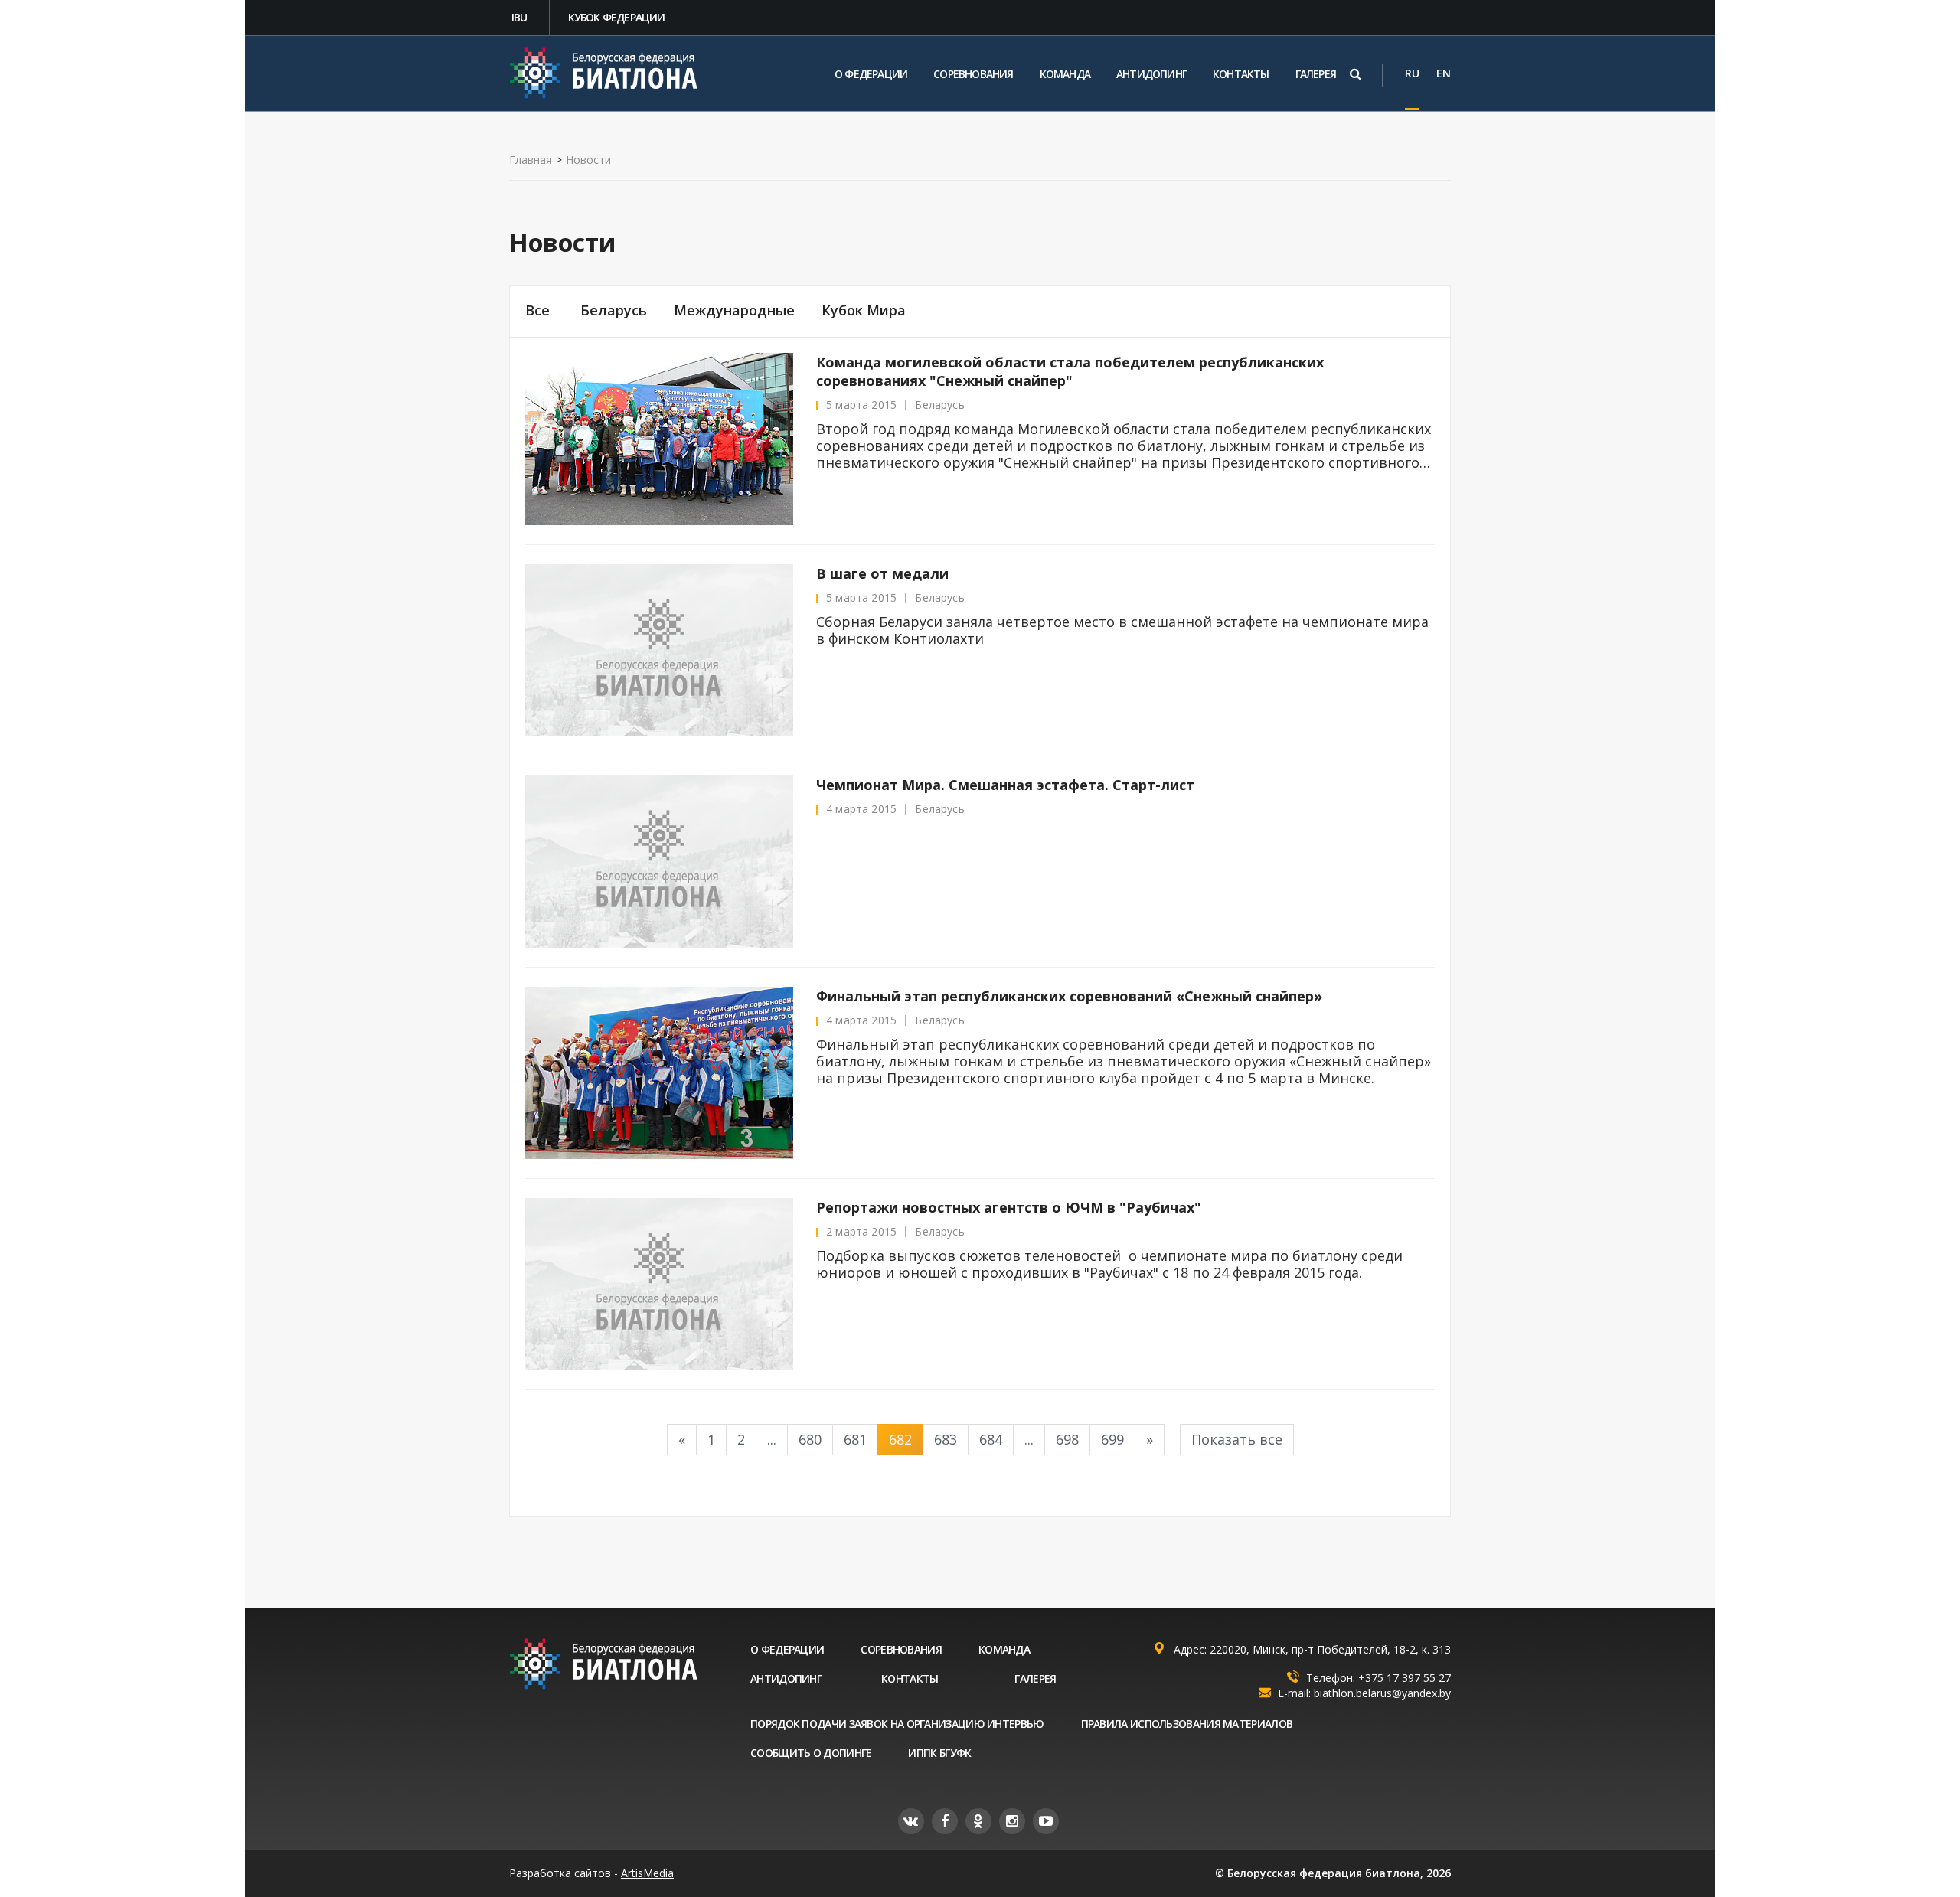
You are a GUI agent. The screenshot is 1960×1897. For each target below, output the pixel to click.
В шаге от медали (882, 573)
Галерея (1316, 74)
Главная (531, 160)
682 (900, 1439)
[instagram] (1012, 1821)
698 (1067, 1439)
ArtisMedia (647, 1873)
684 (991, 1439)
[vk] (911, 1821)
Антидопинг (1151, 74)
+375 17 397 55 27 (1405, 1678)
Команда (1065, 74)
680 (810, 1439)
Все (537, 310)
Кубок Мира (864, 310)
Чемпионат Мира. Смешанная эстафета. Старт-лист (1005, 785)
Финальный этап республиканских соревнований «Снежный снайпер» (1069, 996)
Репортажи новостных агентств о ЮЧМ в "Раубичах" (1009, 1207)
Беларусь (614, 310)
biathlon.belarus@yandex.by (1382, 1693)
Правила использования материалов (1187, 1724)
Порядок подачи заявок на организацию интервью (897, 1724)
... (772, 1439)
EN (1444, 73)
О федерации (871, 74)
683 (946, 1439)
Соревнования (973, 74)
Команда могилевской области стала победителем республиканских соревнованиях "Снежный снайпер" (1070, 371)
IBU (519, 17)
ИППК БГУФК (939, 1753)
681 (855, 1439)
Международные (734, 310)
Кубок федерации (617, 17)
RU (1412, 73)
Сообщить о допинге (811, 1753)
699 (1112, 1439)
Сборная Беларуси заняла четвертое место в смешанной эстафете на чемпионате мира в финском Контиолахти (1122, 630)
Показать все (1237, 1439)
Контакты (1241, 74)
